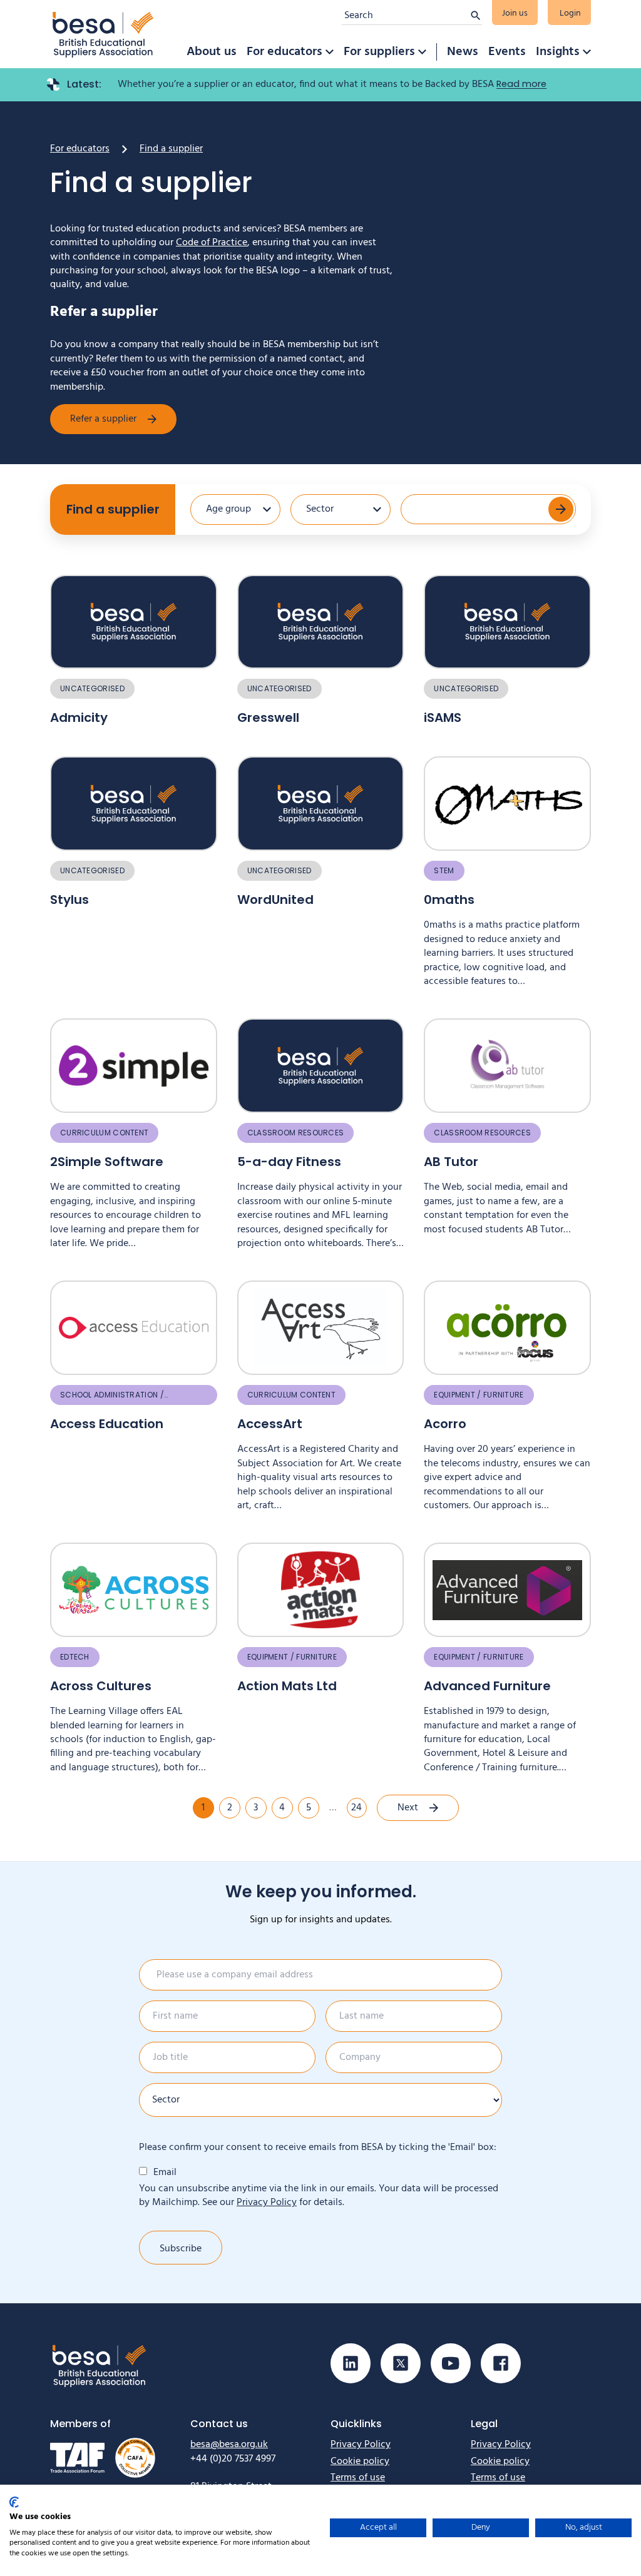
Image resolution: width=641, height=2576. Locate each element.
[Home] (103, 34)
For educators (285, 52)
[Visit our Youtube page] (451, 2363)
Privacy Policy (267, 2203)
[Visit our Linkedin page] (351, 2363)
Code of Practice (212, 243)
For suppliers (379, 52)
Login (570, 13)
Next (408, 1808)
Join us (515, 13)
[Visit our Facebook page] (501, 2363)
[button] (329, 52)
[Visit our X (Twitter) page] (401, 2363)
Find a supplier (113, 509)
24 (356, 1808)
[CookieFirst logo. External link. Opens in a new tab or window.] (14, 2502)
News (463, 52)
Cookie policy (360, 2462)
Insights (558, 52)
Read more (521, 84)
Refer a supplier (103, 419)
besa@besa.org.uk (229, 2445)
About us (212, 52)
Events (507, 52)
